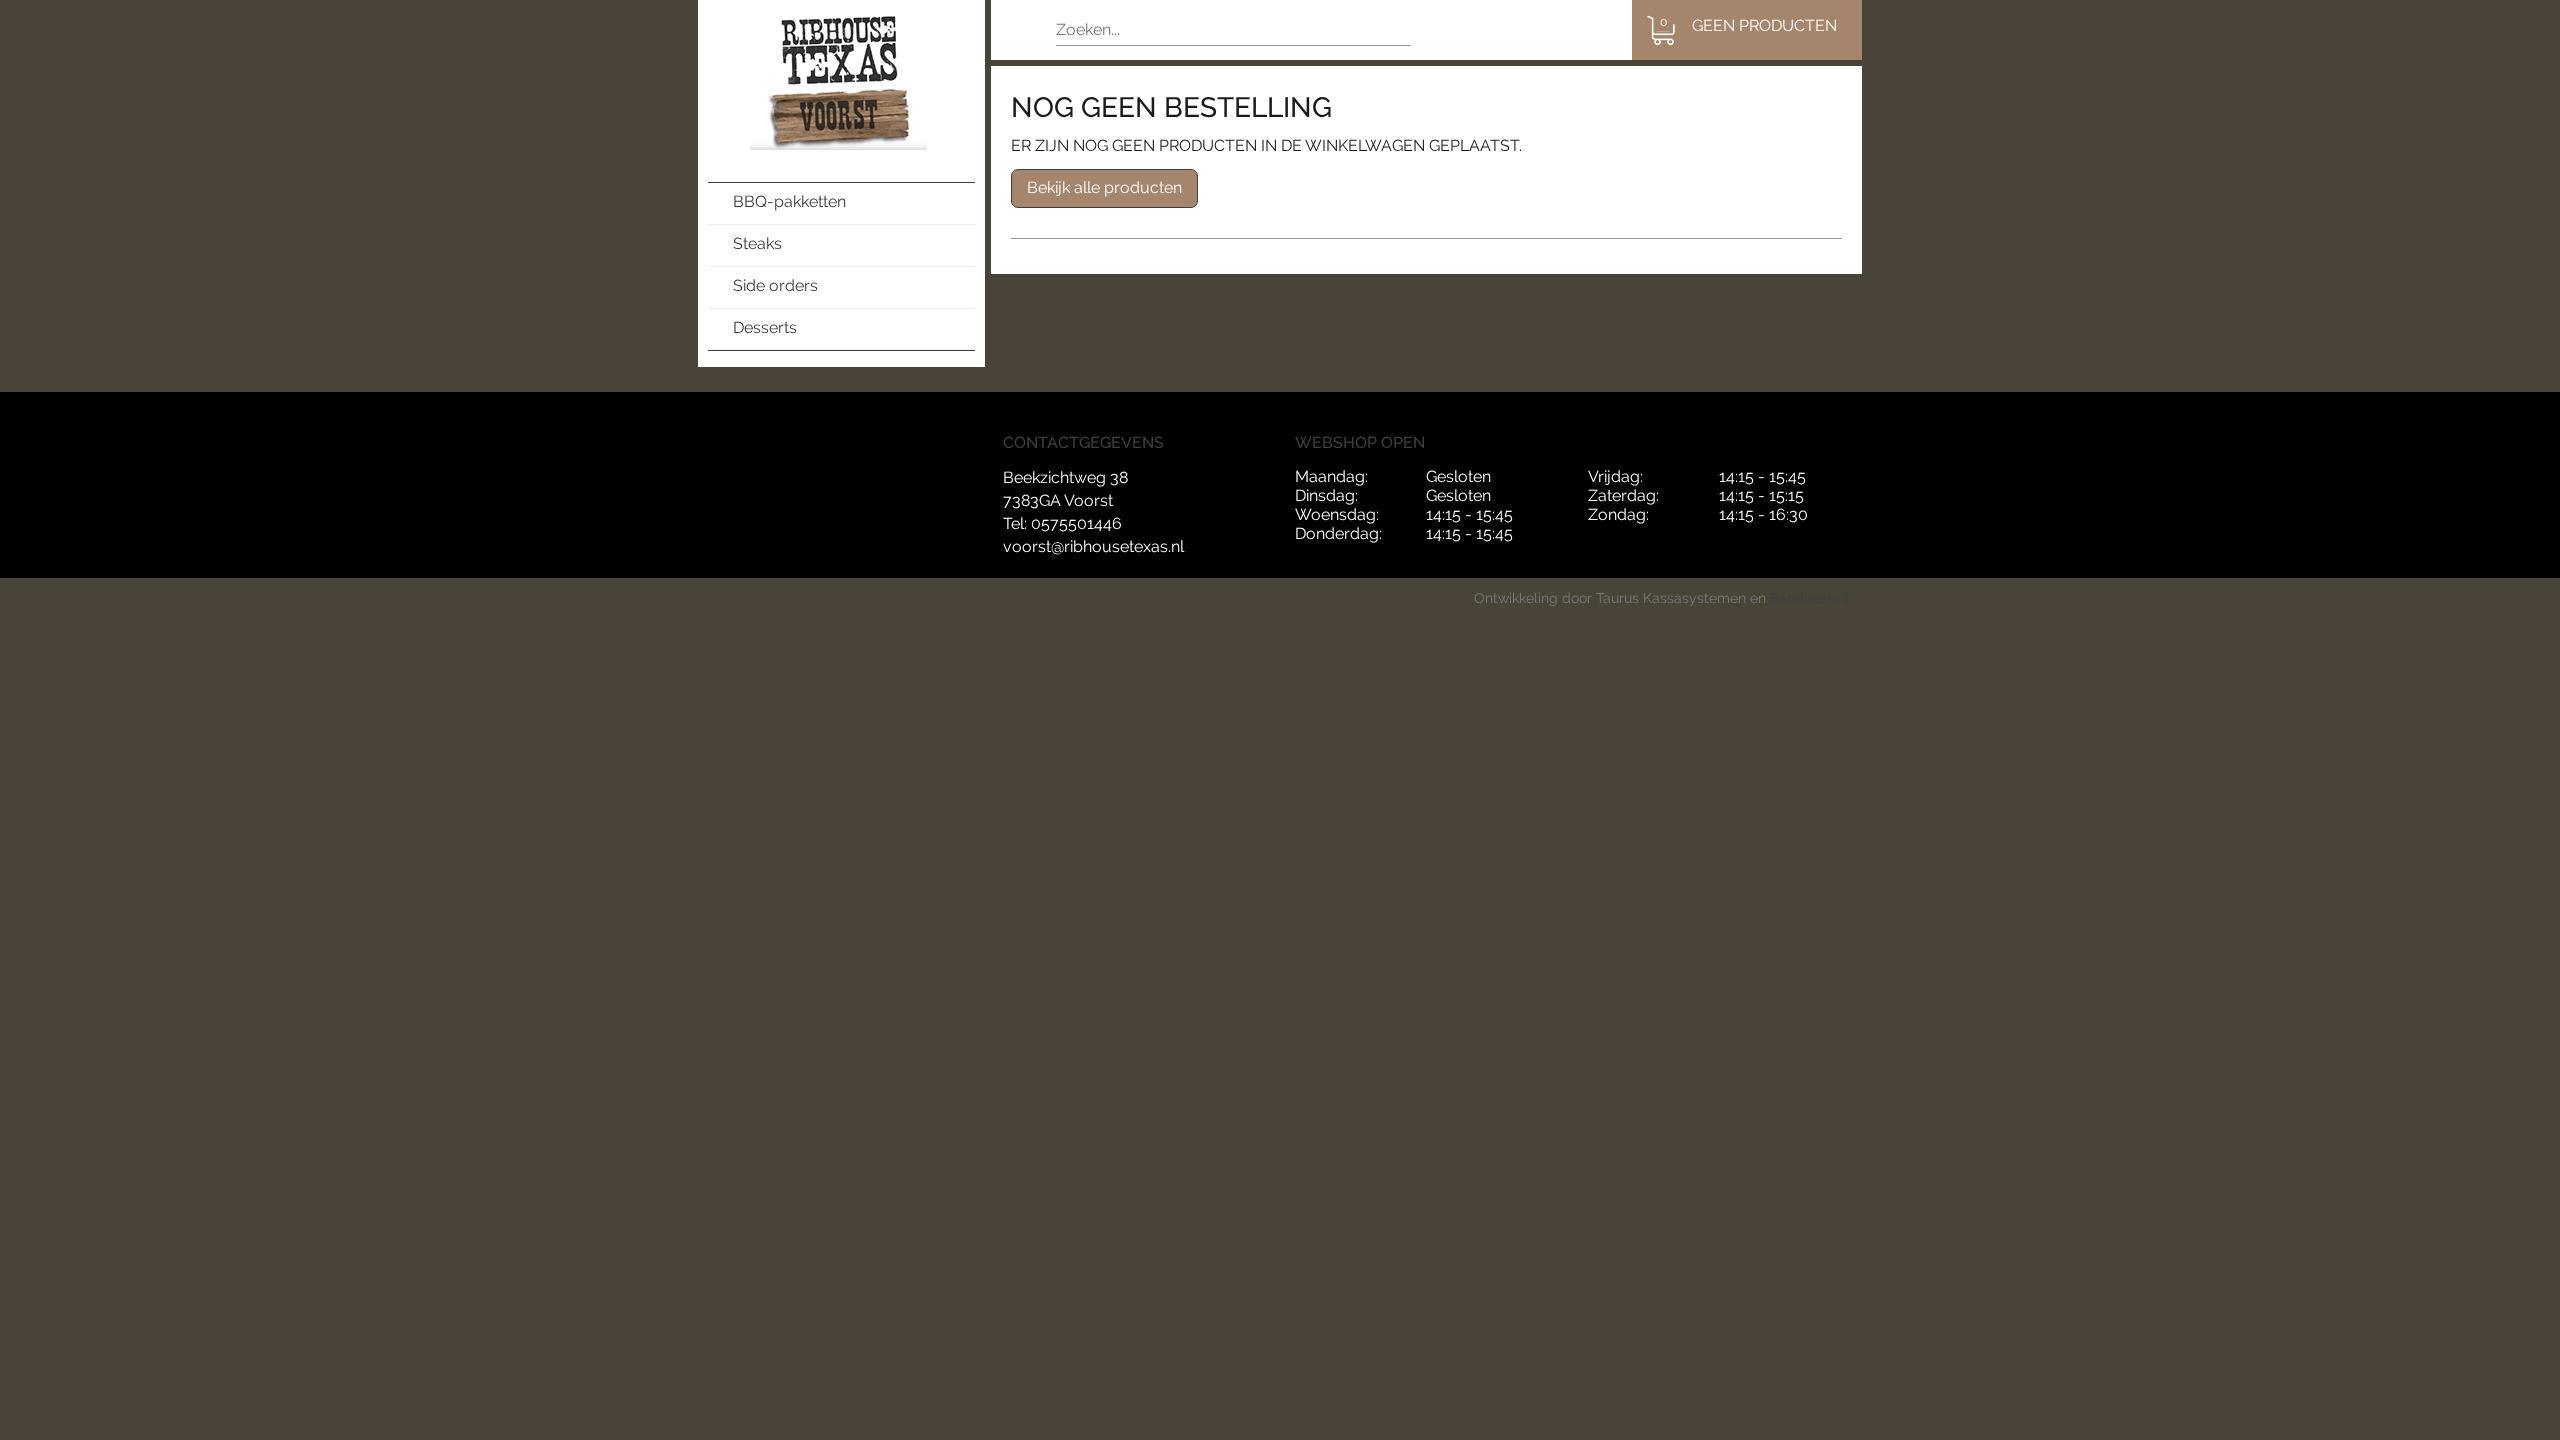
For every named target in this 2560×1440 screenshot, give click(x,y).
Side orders (775, 285)
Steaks (757, 243)
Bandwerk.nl (1810, 598)
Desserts (765, 327)
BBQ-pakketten (789, 201)
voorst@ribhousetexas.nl (1093, 546)
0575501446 (1076, 523)
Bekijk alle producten (1104, 187)
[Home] (841, 81)
